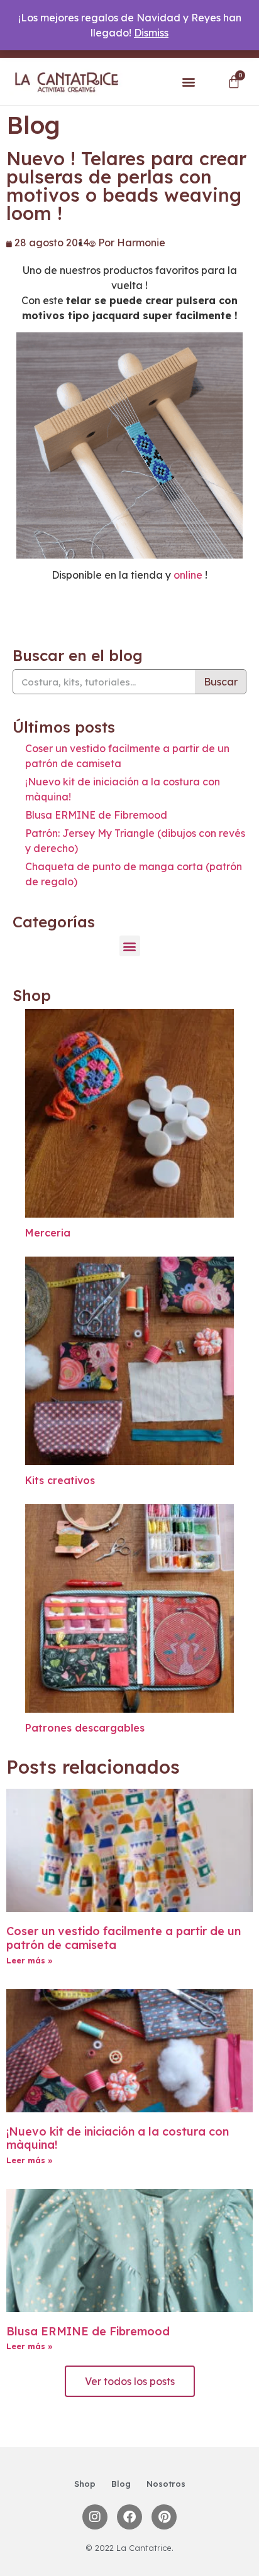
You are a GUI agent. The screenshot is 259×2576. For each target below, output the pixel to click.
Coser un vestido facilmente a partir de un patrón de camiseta (124, 1938)
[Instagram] (95, 2517)
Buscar (221, 682)
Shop (85, 2484)
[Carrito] (234, 82)
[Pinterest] (164, 2517)
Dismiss (151, 33)
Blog (121, 2484)
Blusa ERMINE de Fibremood (96, 815)
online (188, 575)
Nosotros (166, 2484)
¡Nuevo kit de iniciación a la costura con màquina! (118, 2138)
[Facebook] (129, 2517)
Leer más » (30, 1961)
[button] (189, 82)
